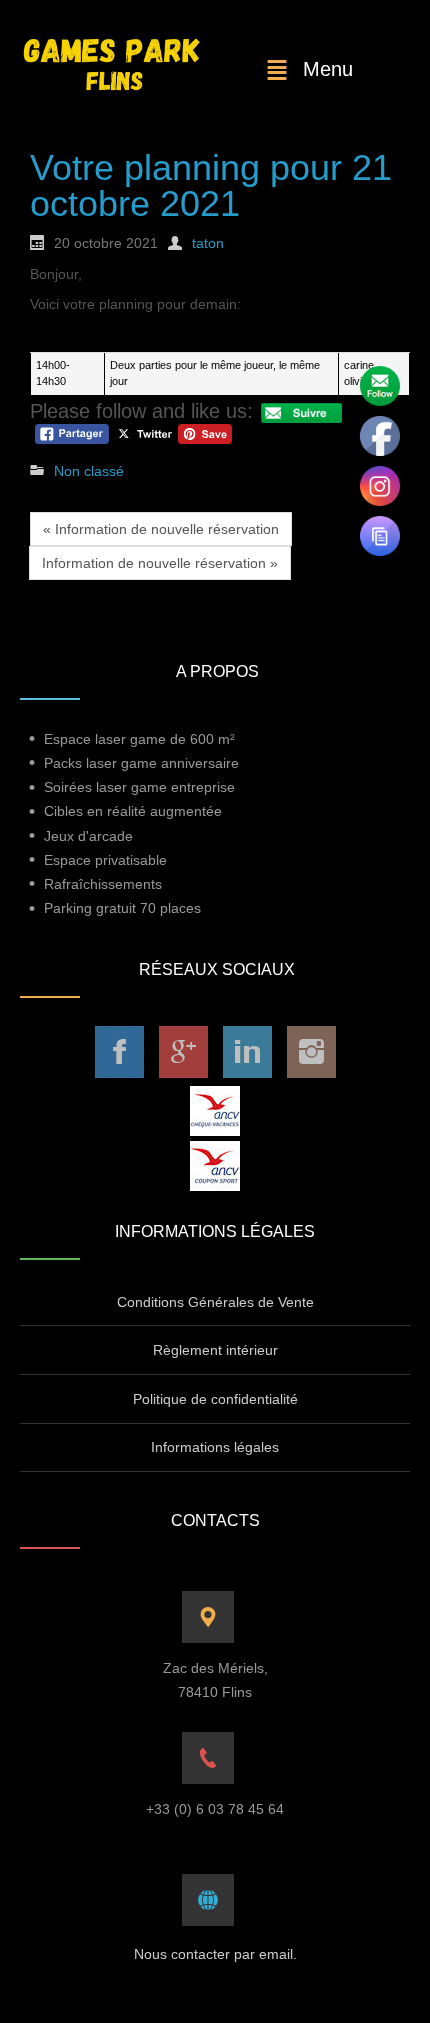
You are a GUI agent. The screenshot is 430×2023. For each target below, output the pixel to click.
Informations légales (215, 1447)
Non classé (89, 471)
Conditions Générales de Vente (215, 1302)
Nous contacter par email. (215, 1954)
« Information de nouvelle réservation (161, 529)
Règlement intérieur (215, 1350)
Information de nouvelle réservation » (160, 563)
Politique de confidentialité (215, 1399)
